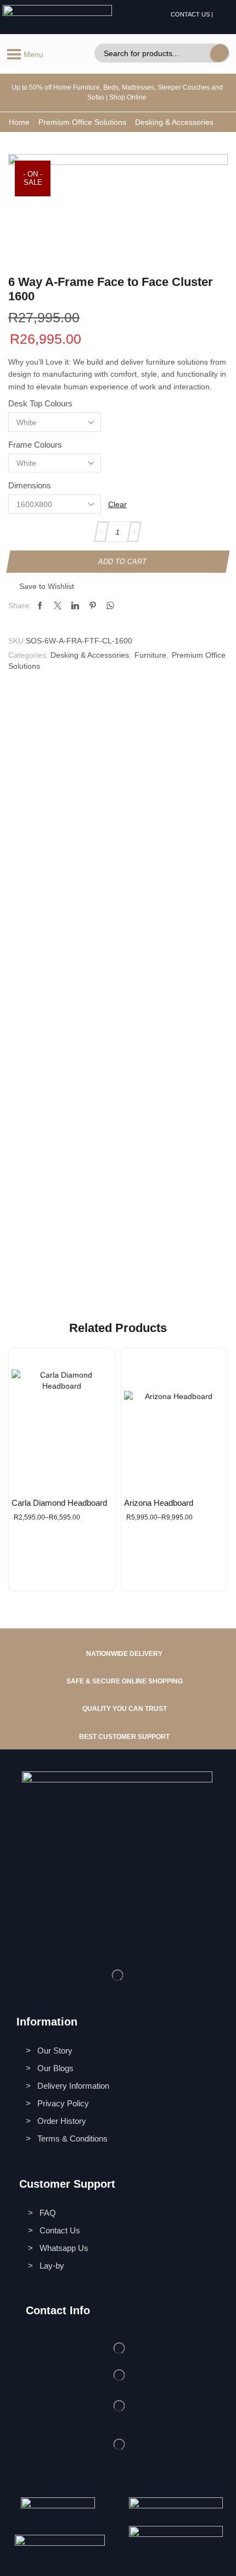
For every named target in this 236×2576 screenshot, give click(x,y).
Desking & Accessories (174, 122)
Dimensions (30, 486)
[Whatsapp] (221, 15)
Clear (117, 504)
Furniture (150, 655)
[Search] (220, 53)
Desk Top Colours (40, 404)
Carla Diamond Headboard (59, 1503)
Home (19, 122)
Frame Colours (35, 445)
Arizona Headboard (159, 1503)
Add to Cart (122, 561)
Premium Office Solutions (82, 122)
